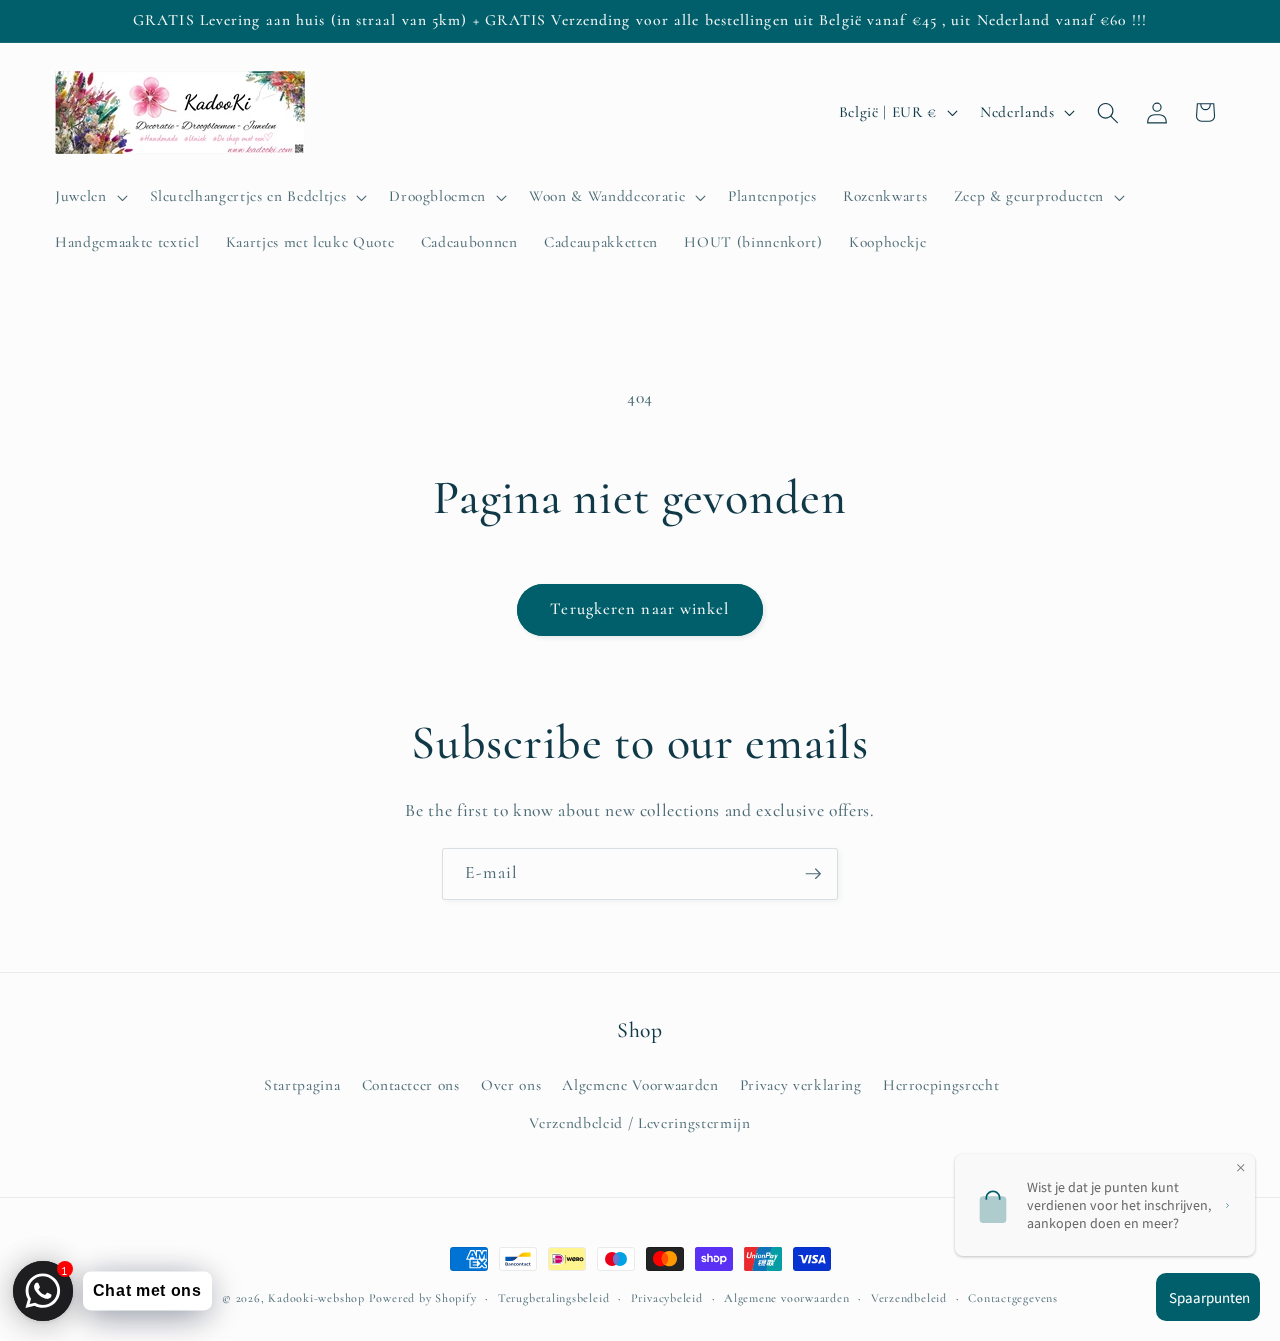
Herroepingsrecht (941, 1085)
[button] (89, 197)
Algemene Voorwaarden (640, 1085)
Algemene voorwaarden (786, 1298)
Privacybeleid (667, 1298)
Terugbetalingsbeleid (553, 1298)
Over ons (511, 1085)
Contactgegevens (1013, 1298)
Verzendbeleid (909, 1298)
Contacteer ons (411, 1085)
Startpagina (302, 1085)
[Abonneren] (813, 874)
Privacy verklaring (801, 1085)
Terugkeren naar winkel (639, 609)
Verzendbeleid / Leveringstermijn (639, 1123)
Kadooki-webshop (316, 1298)
